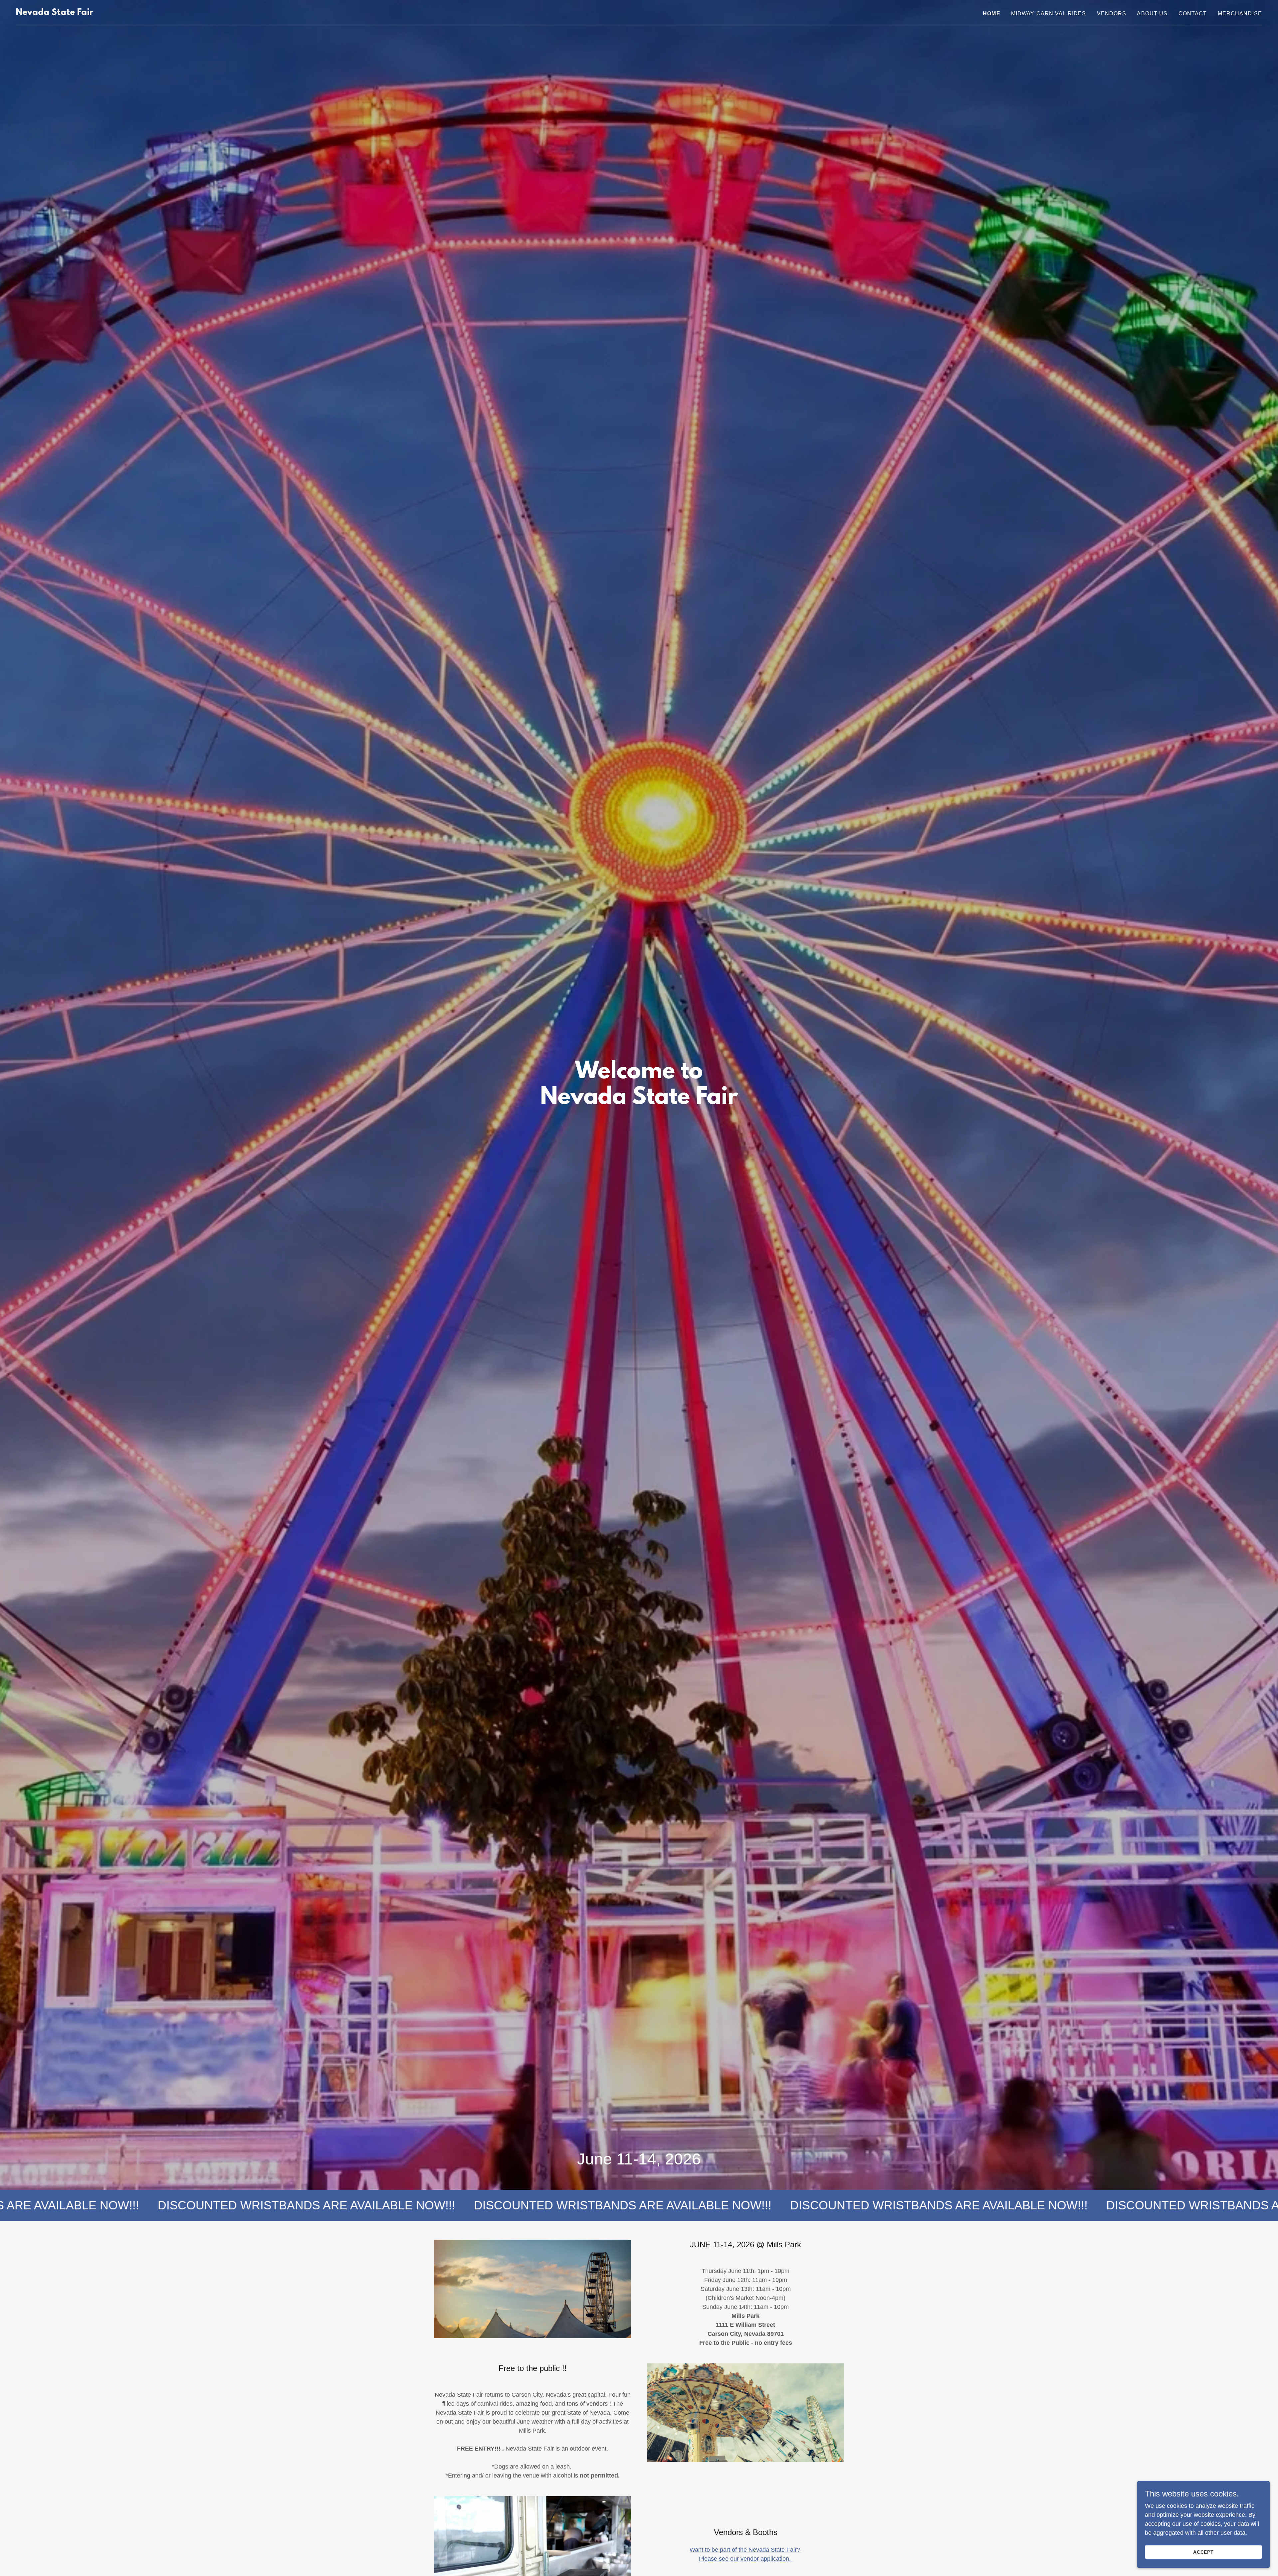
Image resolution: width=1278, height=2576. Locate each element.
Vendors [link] (1112, 13)
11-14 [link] (636, 2159)
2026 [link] (683, 2159)
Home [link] (992, 13)
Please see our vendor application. (746, 2559)
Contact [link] (1193, 13)
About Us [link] (1152, 13)
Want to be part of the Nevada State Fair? (746, 2550)
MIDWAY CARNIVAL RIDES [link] (1049, 13)
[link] (55, 13)
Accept (1204, 2552)
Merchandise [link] (1240, 13)
